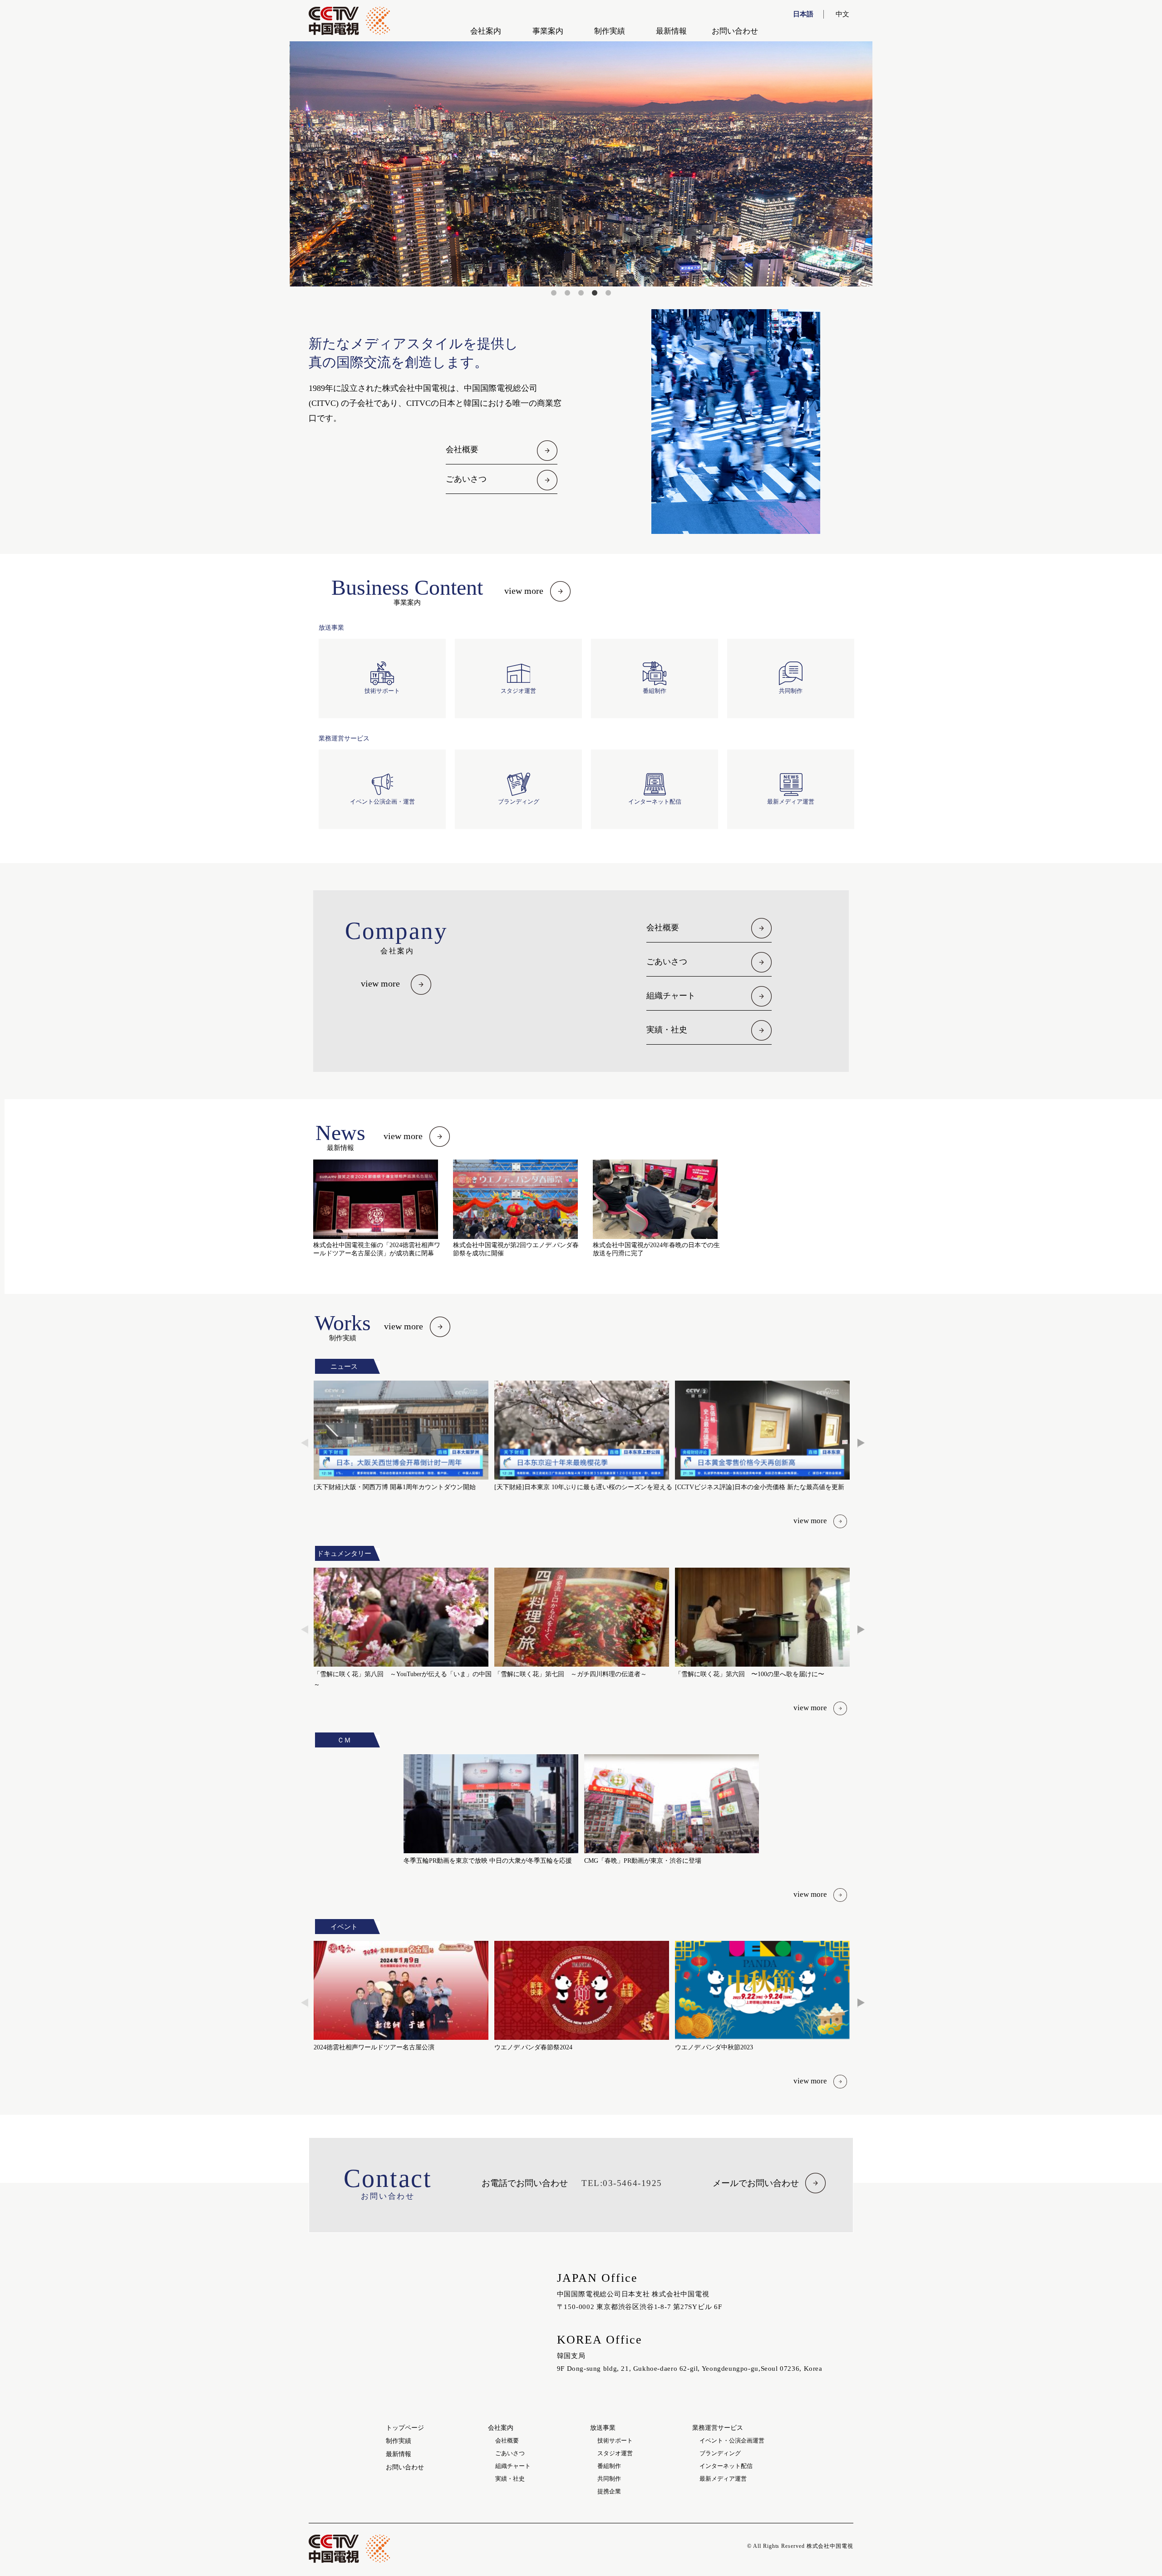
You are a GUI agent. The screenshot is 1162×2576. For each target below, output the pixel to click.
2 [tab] (567, 293)
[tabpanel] (581, 164)
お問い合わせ (735, 31)
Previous (305, 1443)
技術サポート (615, 2440)
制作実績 (610, 31)
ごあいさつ (466, 479)
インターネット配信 (726, 2466)
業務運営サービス (718, 2428)
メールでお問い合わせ (756, 2183)
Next (861, 1443)
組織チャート (671, 996)
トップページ (405, 2428)
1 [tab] (554, 293)
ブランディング (720, 2453)
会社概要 (462, 449)
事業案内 (548, 31)
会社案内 (486, 31)
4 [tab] (595, 293)
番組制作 (609, 2466)
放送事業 (603, 2428)
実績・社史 (667, 1030)
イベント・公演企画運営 (732, 2440)
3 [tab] (581, 293)
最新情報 (671, 31)
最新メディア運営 (723, 2479)
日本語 (803, 14)
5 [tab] (608, 293)
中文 (842, 14)
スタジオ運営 (615, 2453)
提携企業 (609, 2491)
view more (524, 591)
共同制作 (609, 2479)
